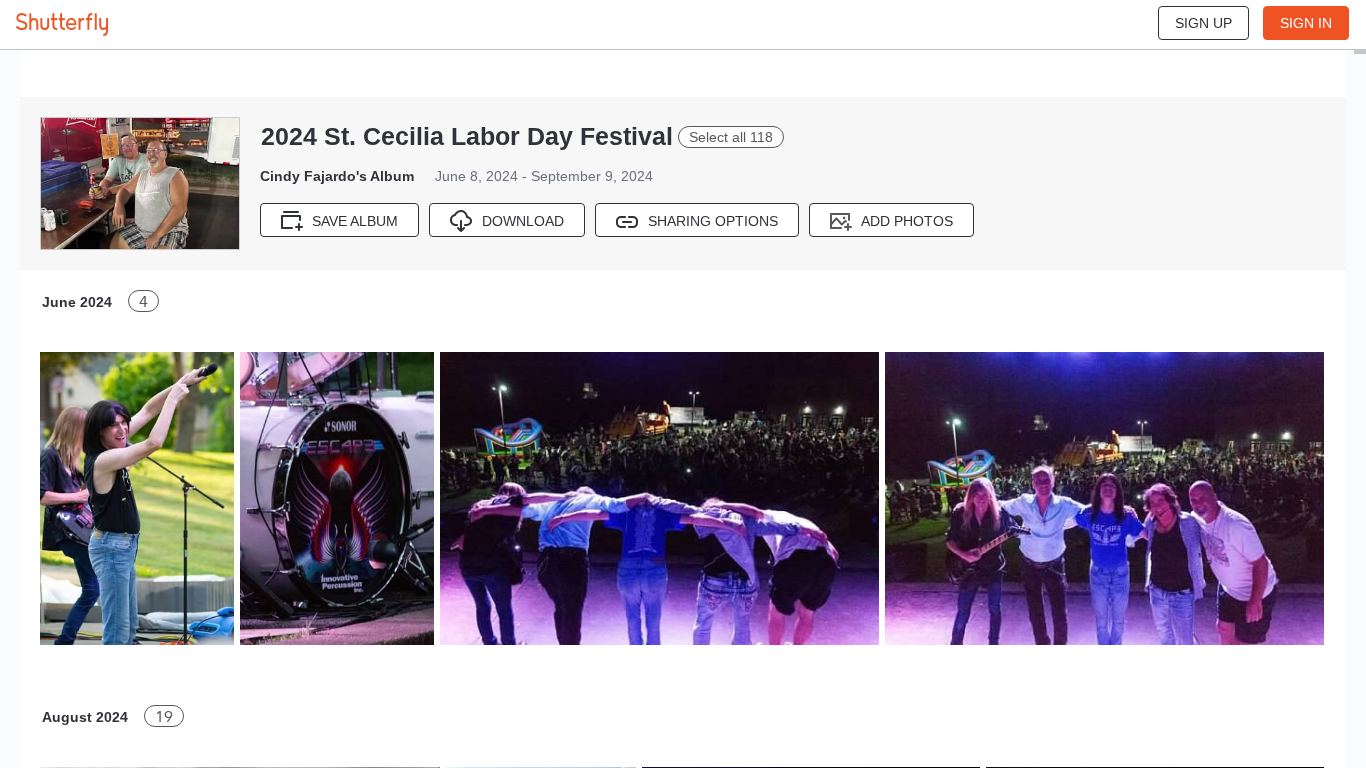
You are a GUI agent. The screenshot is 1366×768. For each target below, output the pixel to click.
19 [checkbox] (164, 716)
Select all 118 (731, 137)
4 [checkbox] (143, 301)
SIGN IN (1306, 23)
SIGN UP (1203, 23)
